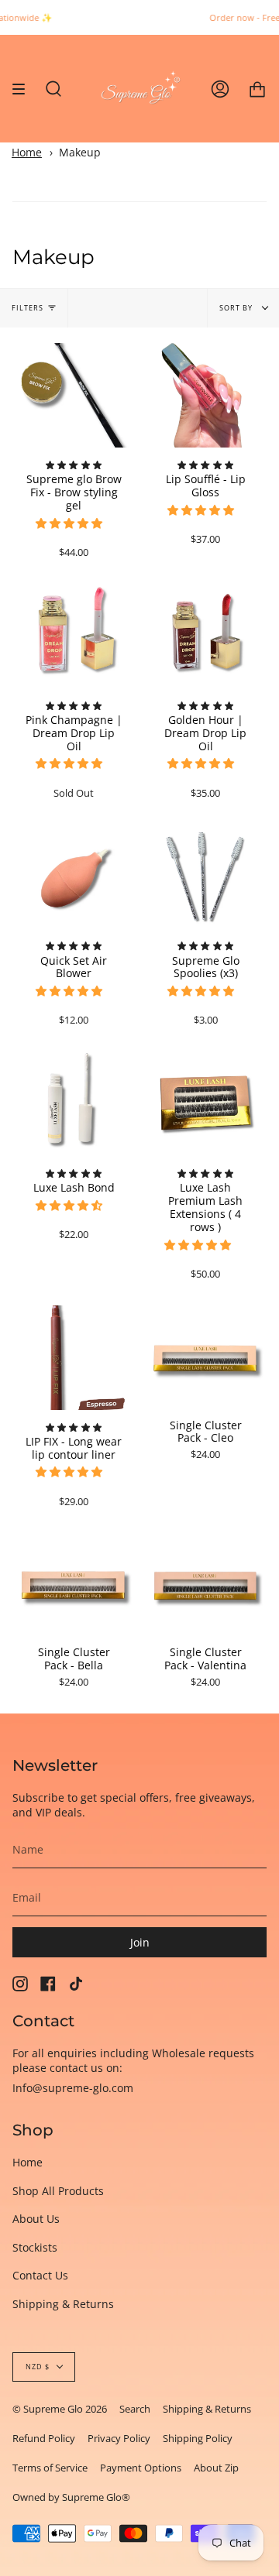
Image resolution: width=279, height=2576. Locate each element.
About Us (36, 2219)
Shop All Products (58, 2191)
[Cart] (257, 89)
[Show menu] (24, 89)
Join (140, 1942)
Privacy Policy (119, 2438)
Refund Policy (44, 2438)
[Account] (220, 89)
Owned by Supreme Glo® (71, 2497)
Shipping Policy (198, 2438)
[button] (71, 523)
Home (27, 152)
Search (135, 2409)
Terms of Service (50, 2468)
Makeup (80, 152)
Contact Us (40, 2275)
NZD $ (38, 2367)
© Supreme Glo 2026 (60, 2409)
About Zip (216, 2468)
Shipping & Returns (63, 2304)
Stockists (35, 2247)
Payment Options (141, 2468)
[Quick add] (34, 429)
